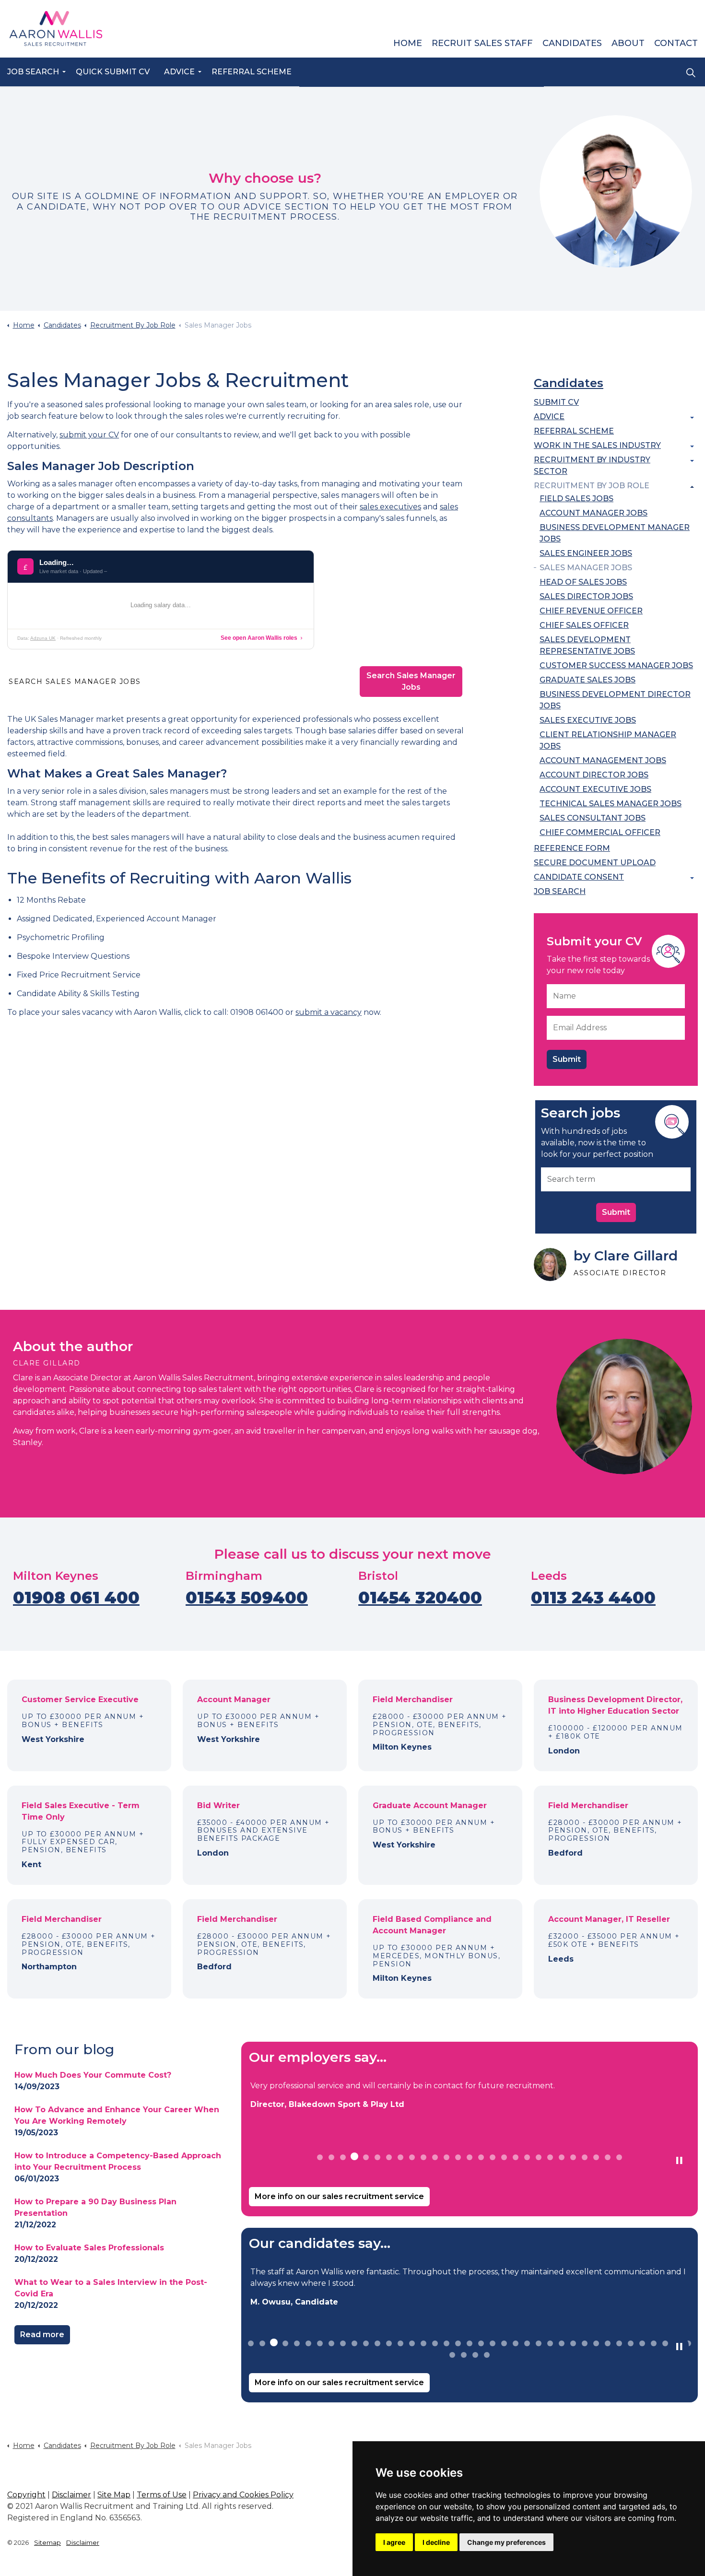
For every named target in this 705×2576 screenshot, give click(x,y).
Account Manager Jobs (593, 513)
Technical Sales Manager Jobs (611, 804)
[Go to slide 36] (654, 2343)
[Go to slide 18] (516, 2157)
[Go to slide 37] (665, 2343)
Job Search (33, 72)
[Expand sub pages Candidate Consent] (692, 878)
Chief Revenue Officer (591, 611)
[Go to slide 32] (608, 2343)
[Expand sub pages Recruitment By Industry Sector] (692, 461)
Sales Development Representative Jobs (587, 645)
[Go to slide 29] (573, 2343)
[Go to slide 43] (487, 2355)
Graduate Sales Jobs (587, 680)
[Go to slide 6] (377, 2157)
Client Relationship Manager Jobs (608, 740)
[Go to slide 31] (596, 2343)
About (628, 43)
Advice (179, 72)
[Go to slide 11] (435, 2157)
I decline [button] (436, 2542)
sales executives (390, 507)
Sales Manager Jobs (586, 568)
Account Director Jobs (594, 775)
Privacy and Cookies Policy (243, 2495)
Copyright (26, 2495)
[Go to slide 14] (470, 2157)
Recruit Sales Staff (482, 43)
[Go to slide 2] (331, 2157)
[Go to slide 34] (631, 2343)
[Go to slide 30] (585, 2343)
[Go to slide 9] (412, 2157)
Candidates (572, 43)
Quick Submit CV (113, 72)
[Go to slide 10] (423, 2157)
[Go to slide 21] (550, 2157)
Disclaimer (71, 2495)
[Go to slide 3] (343, 2157)
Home (408, 43)
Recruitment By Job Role (592, 486)
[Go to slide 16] (493, 2157)
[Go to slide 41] (464, 2355)
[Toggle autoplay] (679, 2161)
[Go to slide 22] (562, 2157)
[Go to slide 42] (475, 2355)
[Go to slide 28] (562, 2343)
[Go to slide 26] (608, 2157)
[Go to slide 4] (354, 2157)
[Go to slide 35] (642, 2343)
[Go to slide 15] (481, 2157)
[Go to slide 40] (452, 2355)
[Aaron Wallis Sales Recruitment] (56, 29)
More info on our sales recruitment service (339, 2196)
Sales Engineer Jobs (586, 553)
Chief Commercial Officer (600, 832)
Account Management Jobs (603, 760)
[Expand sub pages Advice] (692, 418)
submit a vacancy (329, 1012)
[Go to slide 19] (527, 2157)
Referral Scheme (252, 72)
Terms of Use (162, 2495)
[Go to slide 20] (539, 2157)
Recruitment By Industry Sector (592, 465)
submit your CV (89, 435)
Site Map (114, 2495)
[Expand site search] (691, 72)
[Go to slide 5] (366, 2156)
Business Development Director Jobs (615, 700)
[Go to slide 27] (619, 2157)
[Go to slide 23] (573, 2157)
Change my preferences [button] (506, 2542)
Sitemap (47, 2542)
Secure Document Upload (595, 863)
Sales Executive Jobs (588, 720)
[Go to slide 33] (619, 2343)
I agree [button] (394, 2542)
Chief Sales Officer (584, 625)
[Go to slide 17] (504, 2157)
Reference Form (572, 848)
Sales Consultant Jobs (593, 818)
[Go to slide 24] (585, 2157)
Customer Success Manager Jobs (616, 665)
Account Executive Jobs (595, 789)
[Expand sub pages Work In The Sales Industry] (692, 447)
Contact (676, 43)
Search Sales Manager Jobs (411, 681)
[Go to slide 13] (458, 2157)
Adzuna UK (43, 638)
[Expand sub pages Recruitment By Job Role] (692, 487)
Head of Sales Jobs (583, 582)
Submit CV (556, 402)
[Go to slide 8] (400, 2157)
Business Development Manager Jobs (615, 533)
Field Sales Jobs (576, 499)
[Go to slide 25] (596, 2157)
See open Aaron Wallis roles (259, 638)
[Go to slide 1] (320, 2157)
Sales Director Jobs (586, 596)
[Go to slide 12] (446, 2157)
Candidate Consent (579, 877)
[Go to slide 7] (389, 2157)
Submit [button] (616, 1212)
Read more (42, 2335)
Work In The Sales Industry (597, 445)
